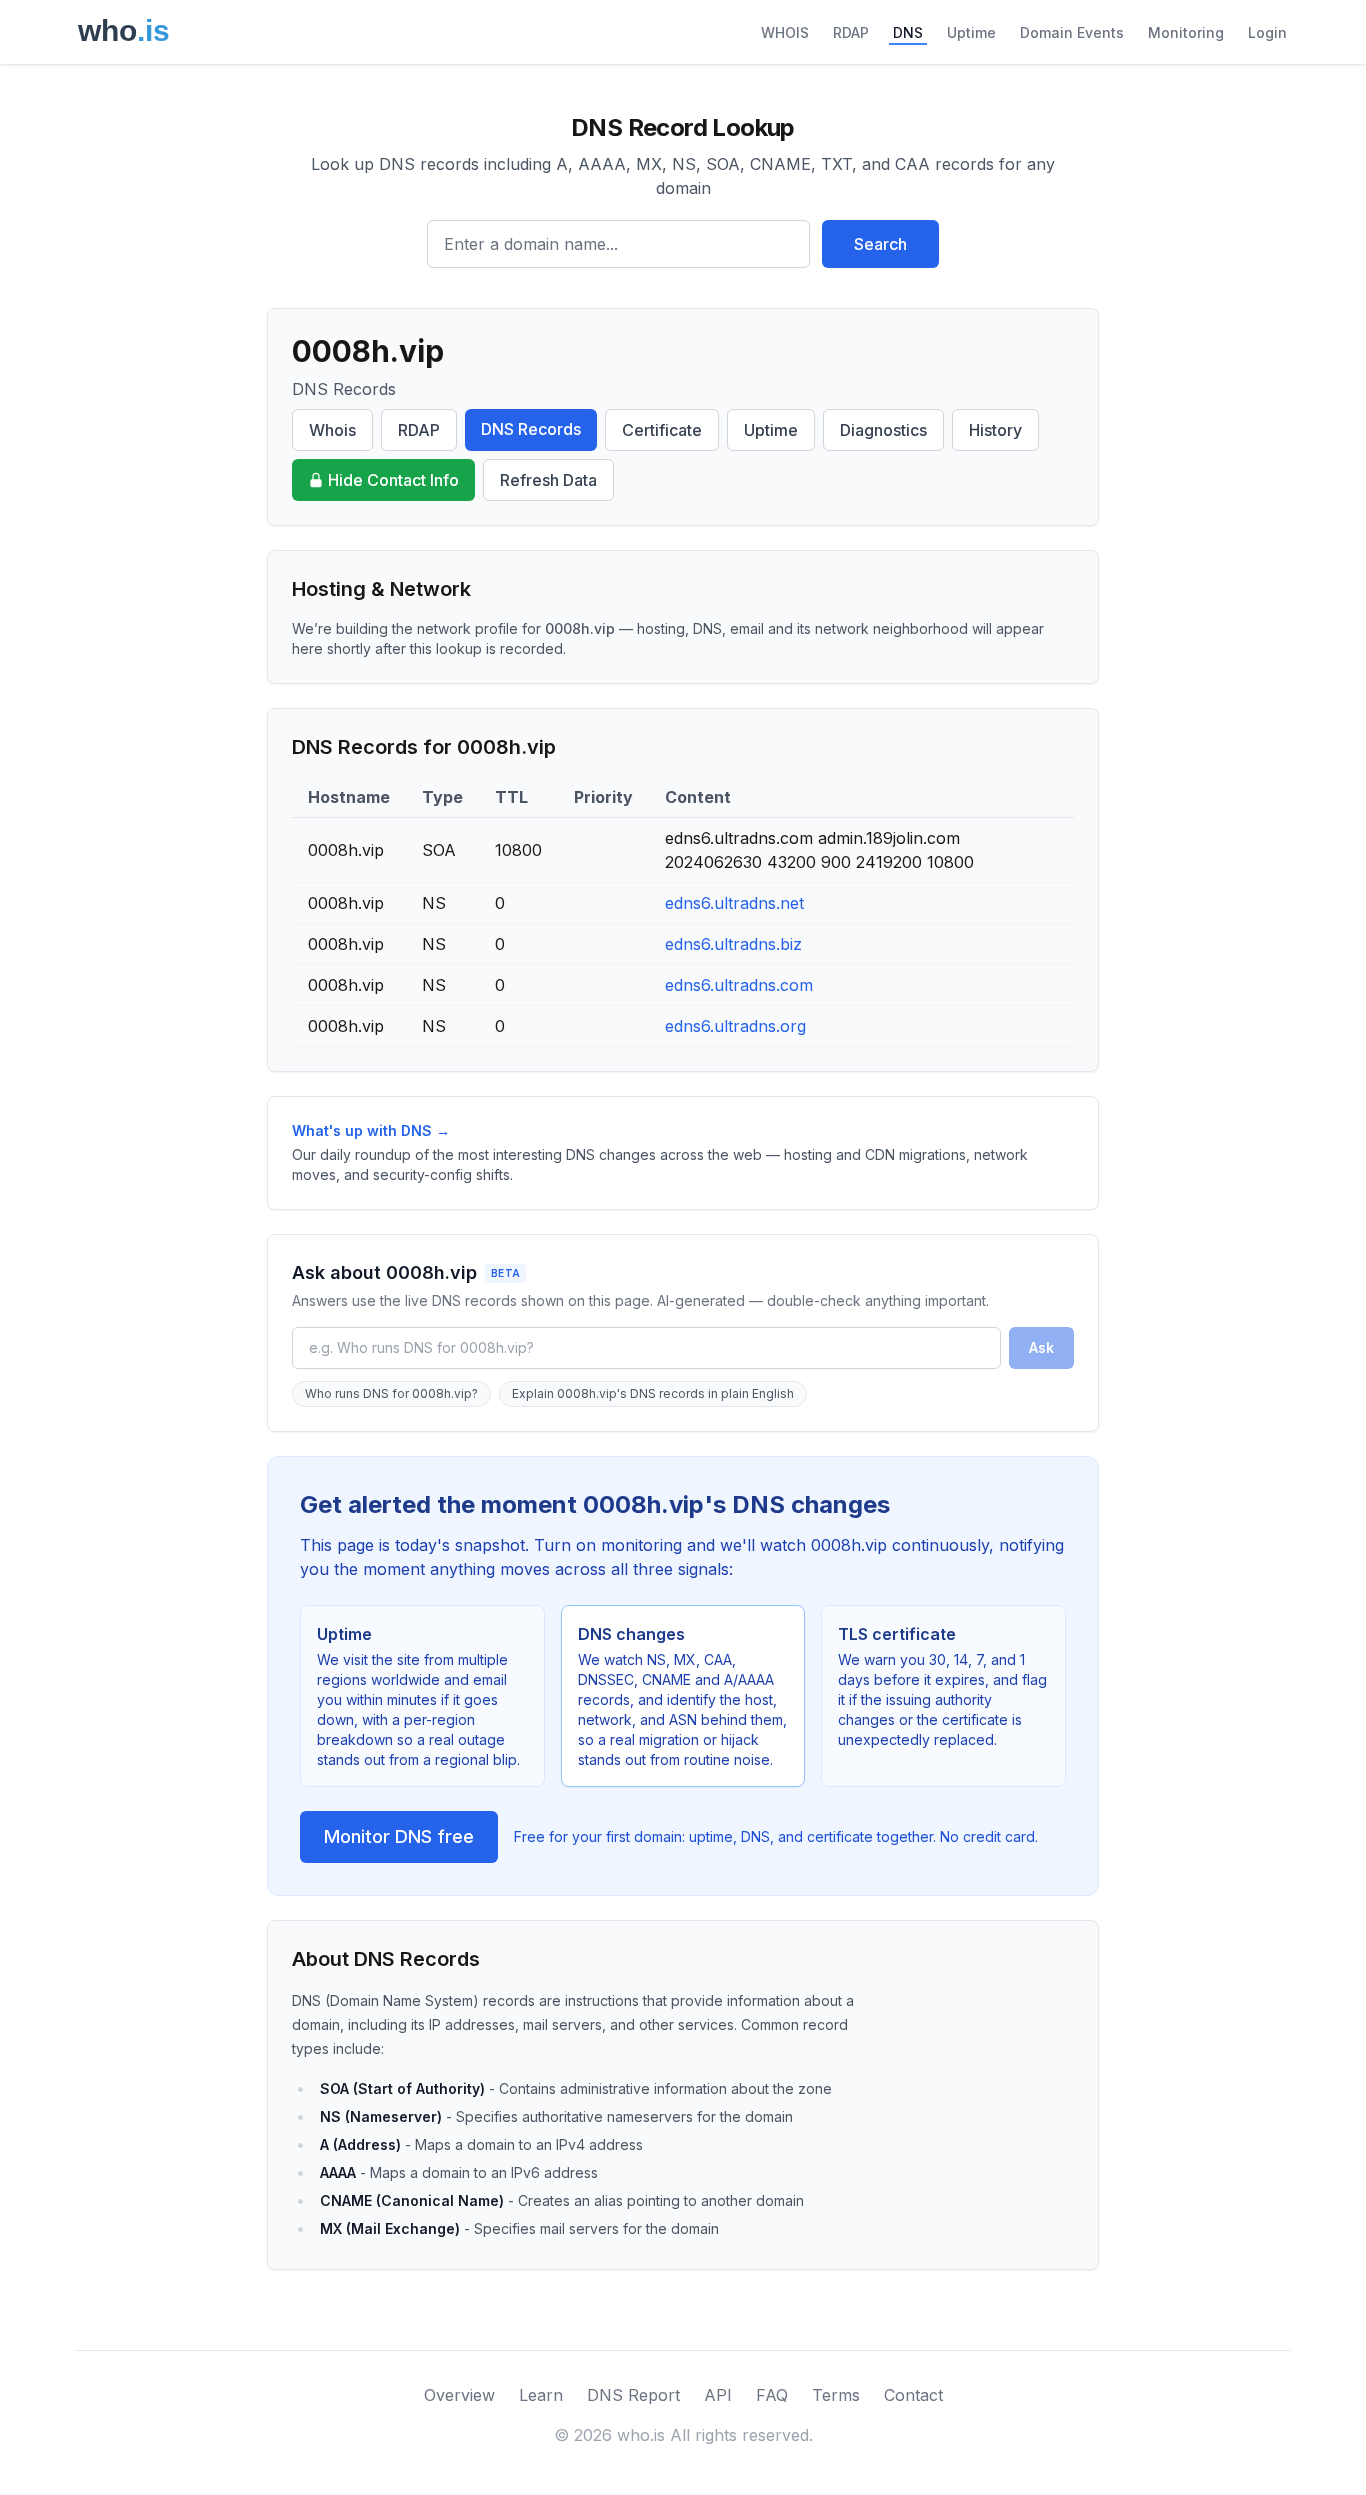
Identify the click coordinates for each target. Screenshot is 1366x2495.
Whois (332, 430)
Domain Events (1072, 32)
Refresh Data (548, 480)
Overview (459, 2395)
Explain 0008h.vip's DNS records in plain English (653, 1393)
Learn (541, 2395)
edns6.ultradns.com (739, 985)
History (995, 430)
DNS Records (531, 429)
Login (1267, 32)
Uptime (971, 32)
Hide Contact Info (393, 480)
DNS (908, 32)
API (718, 2395)
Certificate (662, 430)
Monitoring (1186, 32)
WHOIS (785, 32)
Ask (1041, 1347)
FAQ (772, 2395)
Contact (913, 2395)
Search (880, 244)
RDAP (851, 32)
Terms (836, 2395)
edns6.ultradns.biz (733, 944)
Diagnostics (883, 430)
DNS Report (633, 2395)
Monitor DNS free (399, 1836)
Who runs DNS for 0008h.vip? (391, 1393)
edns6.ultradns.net (734, 903)
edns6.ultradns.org (735, 1026)
